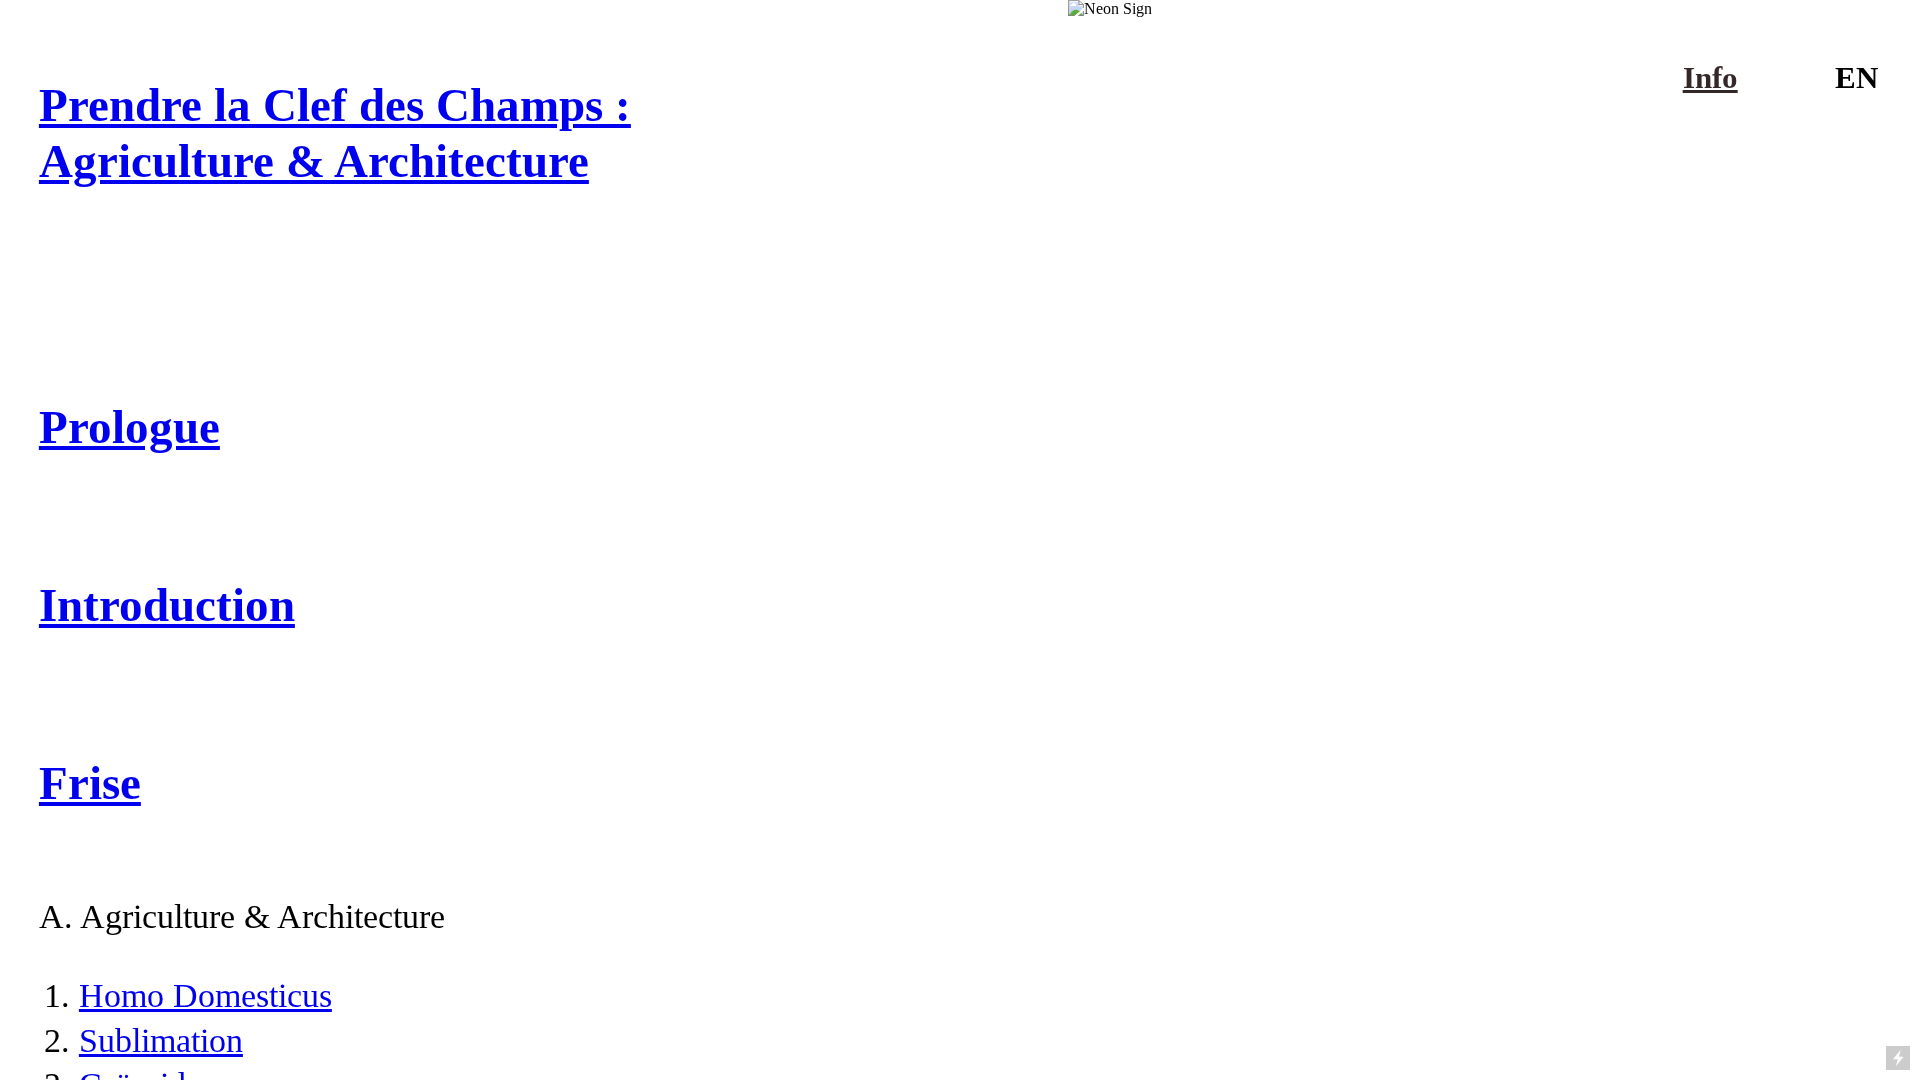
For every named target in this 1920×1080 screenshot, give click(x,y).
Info (1710, 77)
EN (1856, 77)
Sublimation (161, 1040)
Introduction (167, 605)
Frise (90, 783)
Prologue (129, 427)
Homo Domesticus (205, 995)
